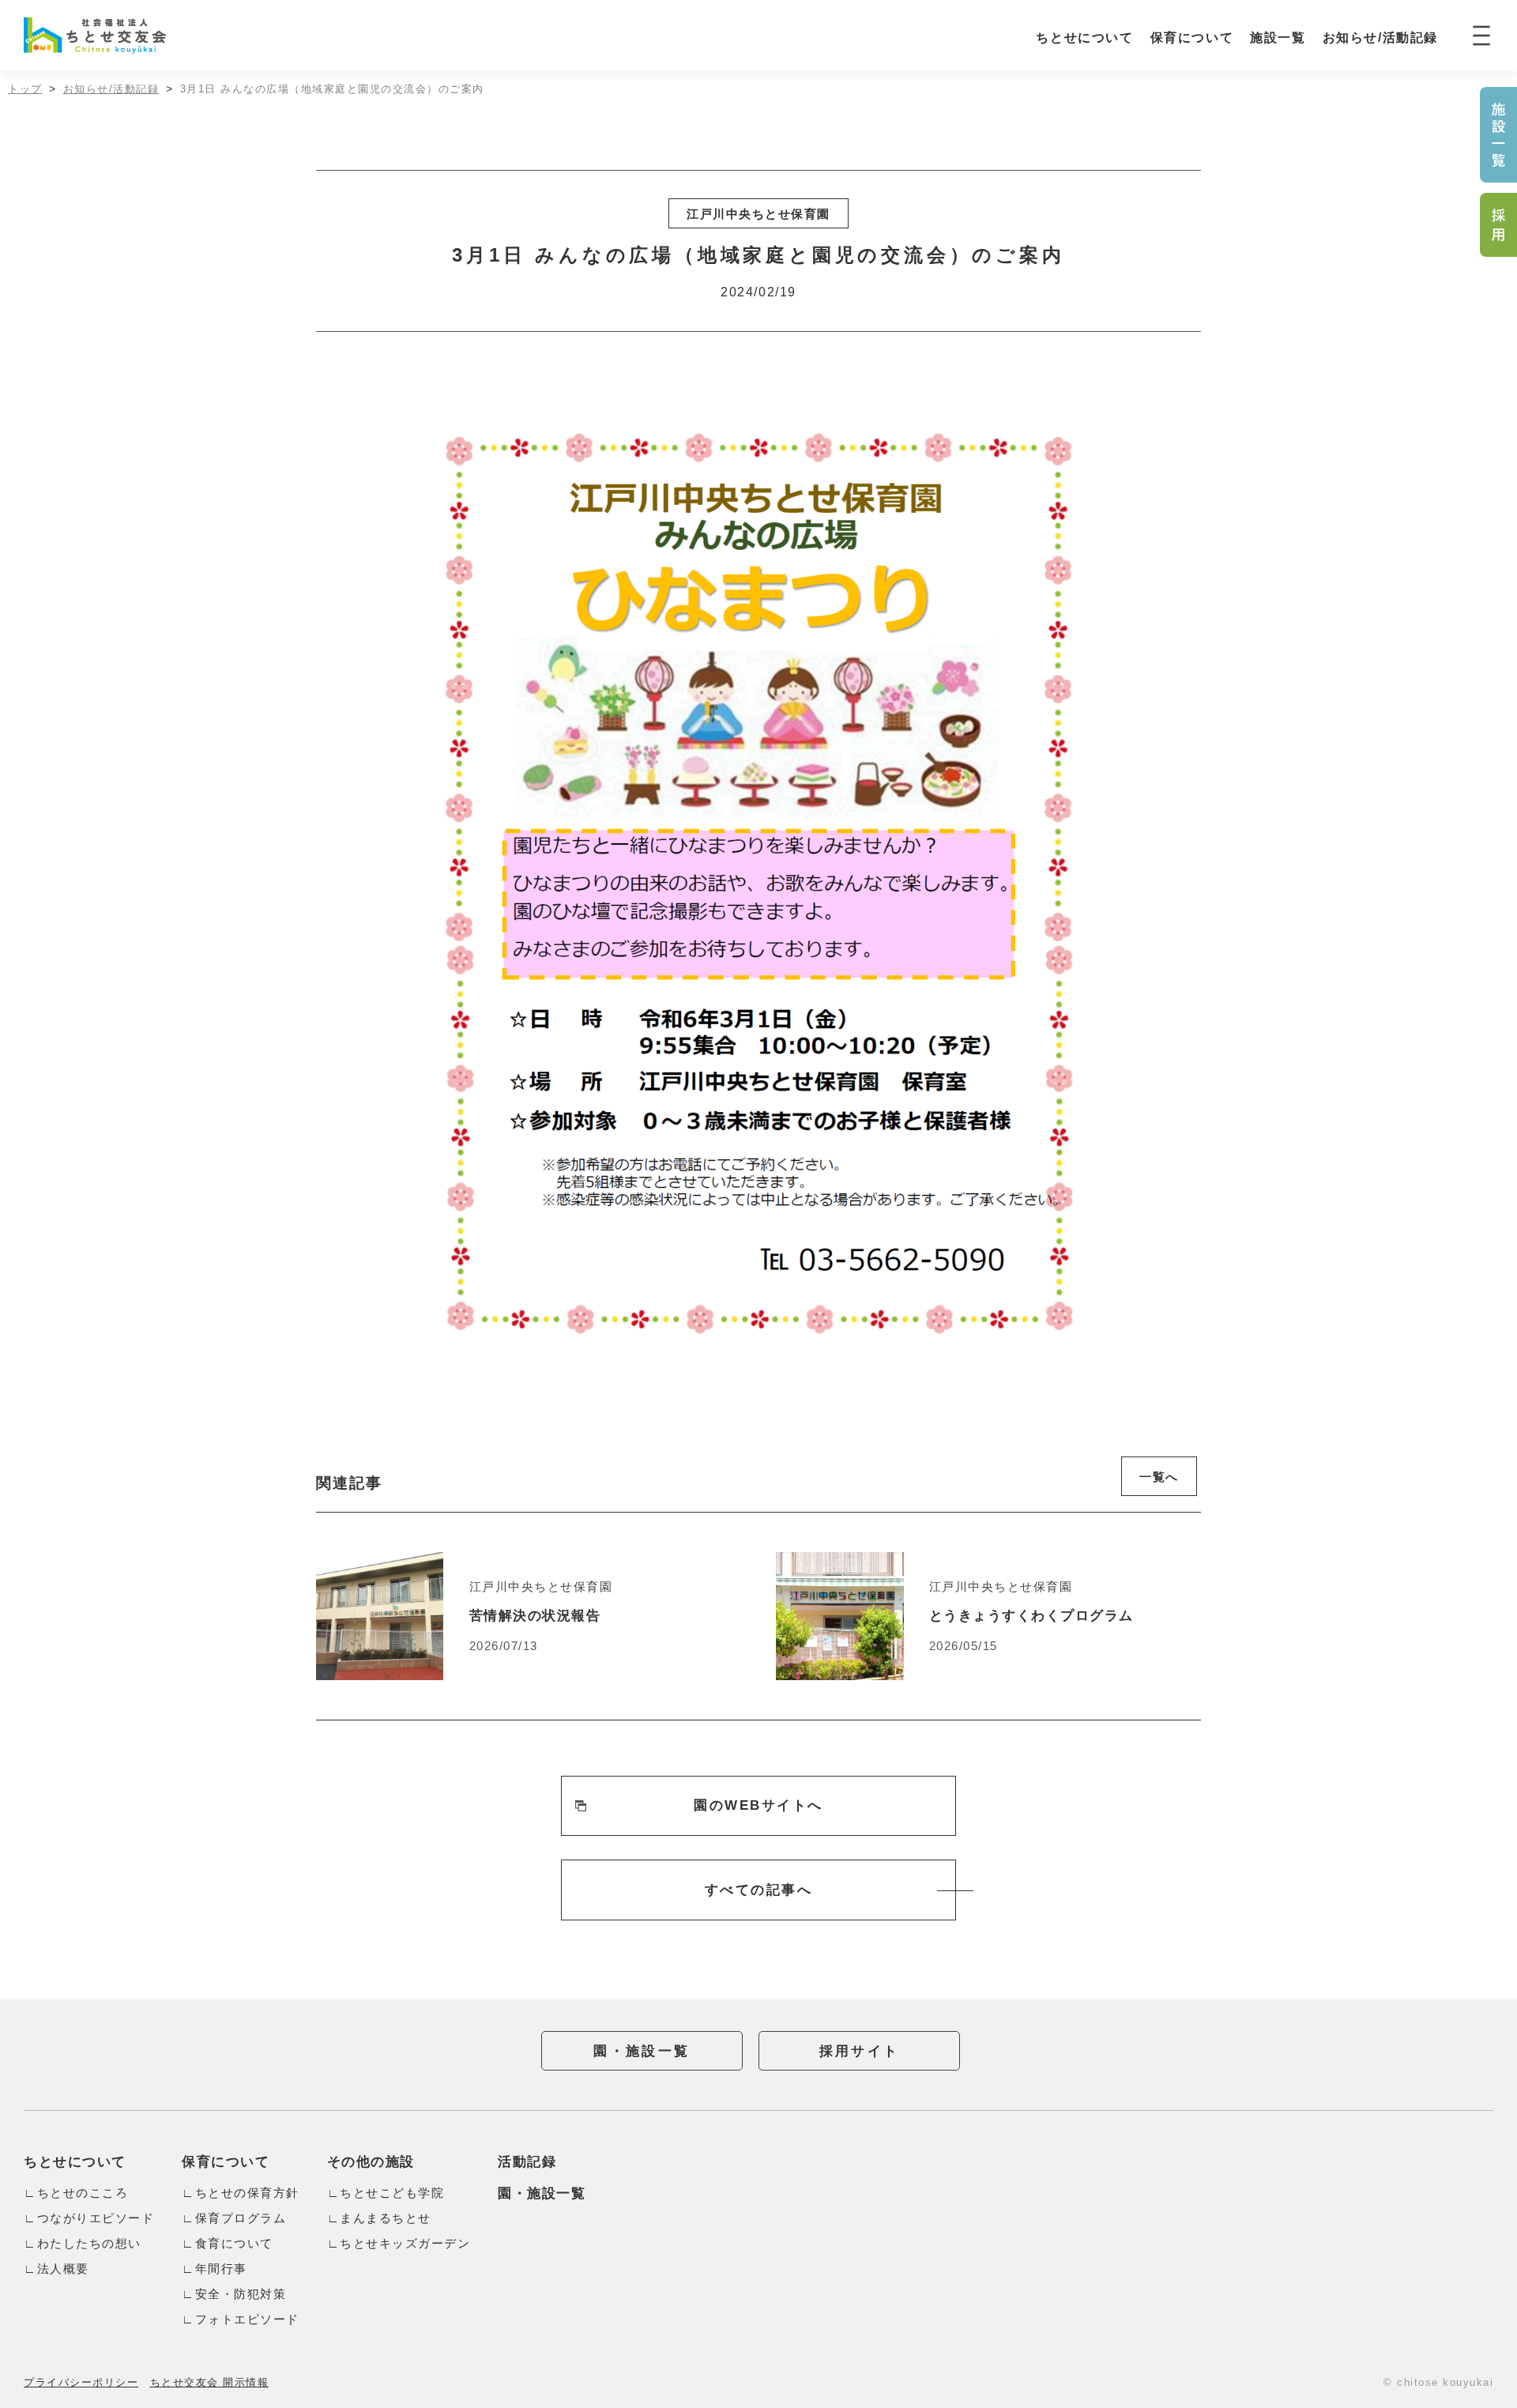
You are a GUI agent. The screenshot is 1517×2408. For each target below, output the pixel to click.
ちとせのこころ (83, 2193)
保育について (1192, 38)
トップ (25, 89)
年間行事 (221, 2269)
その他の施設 (371, 2162)
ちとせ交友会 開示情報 (210, 2382)
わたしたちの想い (89, 2243)
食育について (234, 2243)
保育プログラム (241, 2218)
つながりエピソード (96, 2218)
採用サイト (860, 2051)
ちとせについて (1084, 38)
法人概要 (63, 2269)
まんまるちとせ (386, 2218)
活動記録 (527, 2162)
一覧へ (1159, 1477)
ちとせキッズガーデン (405, 2243)
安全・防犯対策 (241, 2294)
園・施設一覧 (642, 2051)
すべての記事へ (759, 1890)
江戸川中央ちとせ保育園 (758, 214)
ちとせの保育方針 (247, 2193)
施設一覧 (1278, 38)
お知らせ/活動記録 (1380, 38)
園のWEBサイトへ (758, 1805)
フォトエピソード (247, 2319)
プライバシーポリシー (81, 2382)
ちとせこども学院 (392, 2193)
